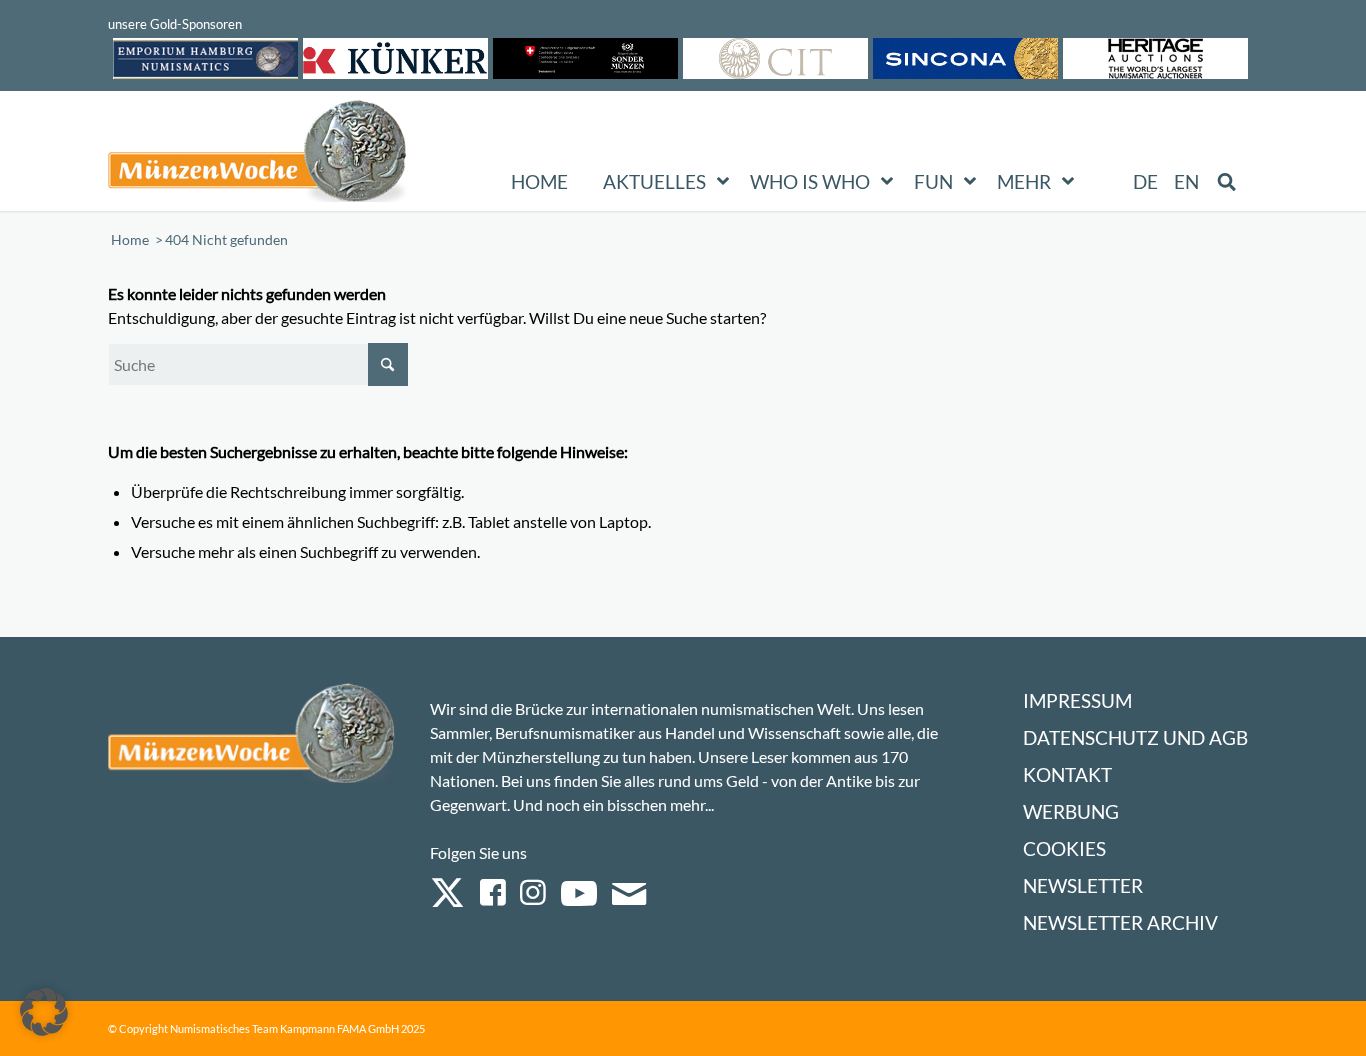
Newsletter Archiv (1120, 922)
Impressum (1077, 700)
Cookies (1064, 848)
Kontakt (1067, 774)
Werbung (1071, 811)
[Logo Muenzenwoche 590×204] (258, 155)
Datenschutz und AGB (1135, 737)
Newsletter (1083, 885)
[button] (44, 1012)
